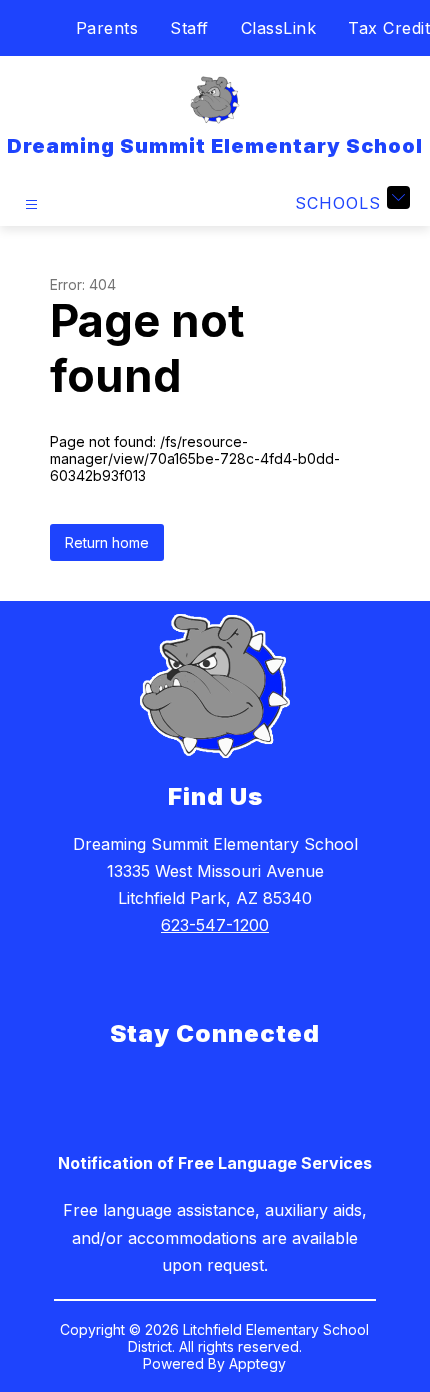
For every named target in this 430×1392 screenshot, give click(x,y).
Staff (189, 28)
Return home (107, 542)
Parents (107, 28)
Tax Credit (389, 28)
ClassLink (279, 28)
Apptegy (257, 1363)
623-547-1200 (215, 925)
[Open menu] (31, 204)
